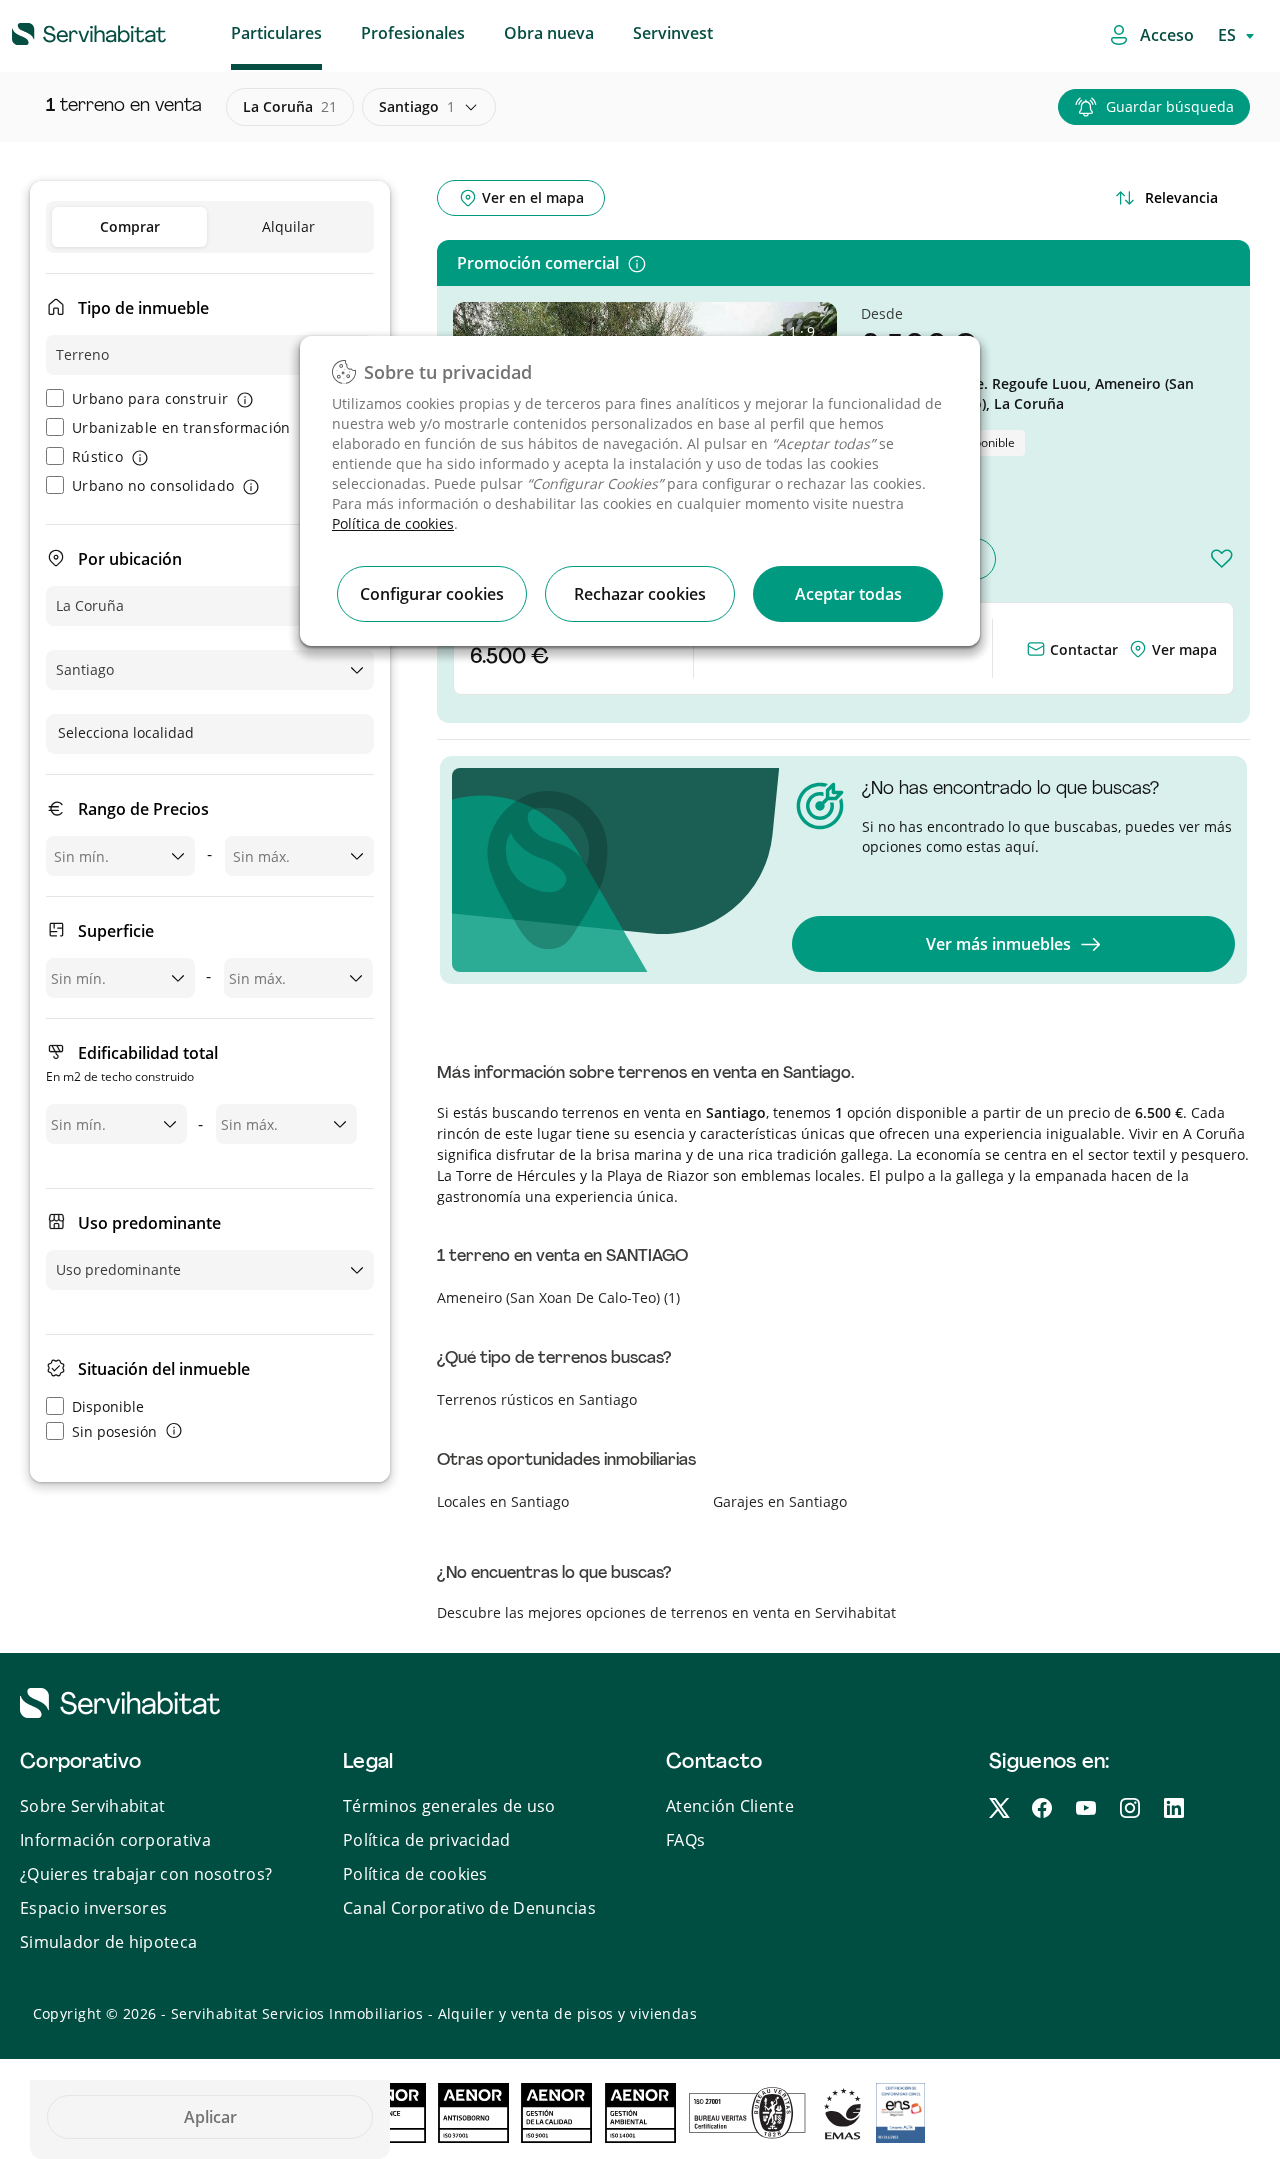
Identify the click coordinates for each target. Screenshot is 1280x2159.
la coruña (290, 106)
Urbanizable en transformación (181, 427)
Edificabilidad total (132, 1063)
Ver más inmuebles (998, 944)
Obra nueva (549, 33)
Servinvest (673, 33)
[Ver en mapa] (1140, 649)
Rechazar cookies (640, 594)
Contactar (1082, 649)
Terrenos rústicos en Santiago (537, 1399)
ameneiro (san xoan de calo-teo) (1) (558, 1297)
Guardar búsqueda (1170, 106)
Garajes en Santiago (780, 1501)
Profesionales (413, 33)
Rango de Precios (143, 809)
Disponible (108, 1406)
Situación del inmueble (164, 1369)
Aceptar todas (848, 594)
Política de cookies (393, 523)
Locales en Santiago (503, 1501)
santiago (417, 106)
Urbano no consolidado (153, 485)
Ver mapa (1184, 649)
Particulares (276, 33)
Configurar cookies (432, 594)
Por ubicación (130, 559)
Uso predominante (149, 1223)
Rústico (97, 456)
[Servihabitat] (57, 31)
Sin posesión (114, 1431)
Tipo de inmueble (143, 308)
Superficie (116, 931)
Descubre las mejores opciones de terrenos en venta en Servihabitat (666, 1612)
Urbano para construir (150, 398)
